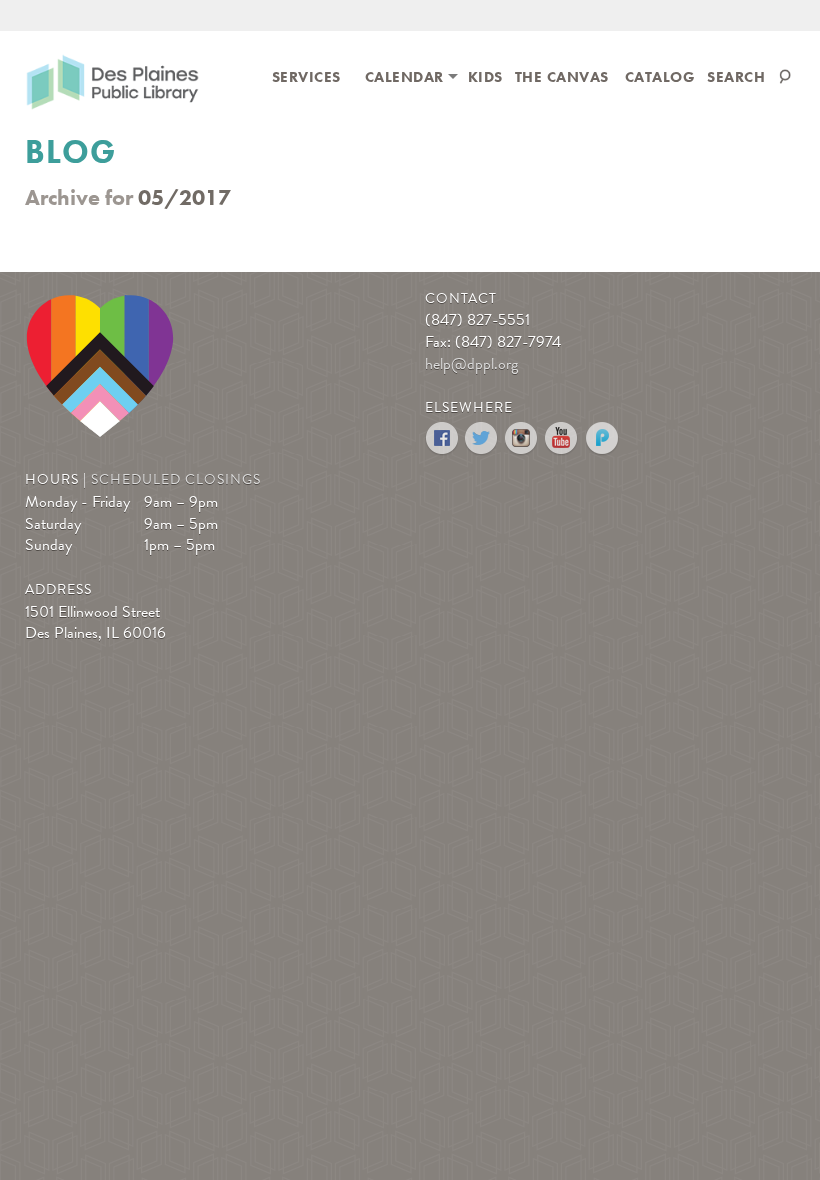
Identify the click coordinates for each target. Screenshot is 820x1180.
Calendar (404, 77)
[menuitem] (306, 75)
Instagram (522, 438)
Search (736, 77)
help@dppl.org (471, 364)
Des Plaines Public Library (112, 85)
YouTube (562, 438)
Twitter (482, 438)
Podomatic (602, 438)
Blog (70, 152)
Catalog (660, 77)
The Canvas (562, 77)
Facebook (442, 438)
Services (306, 77)
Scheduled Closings (176, 479)
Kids (485, 77)
